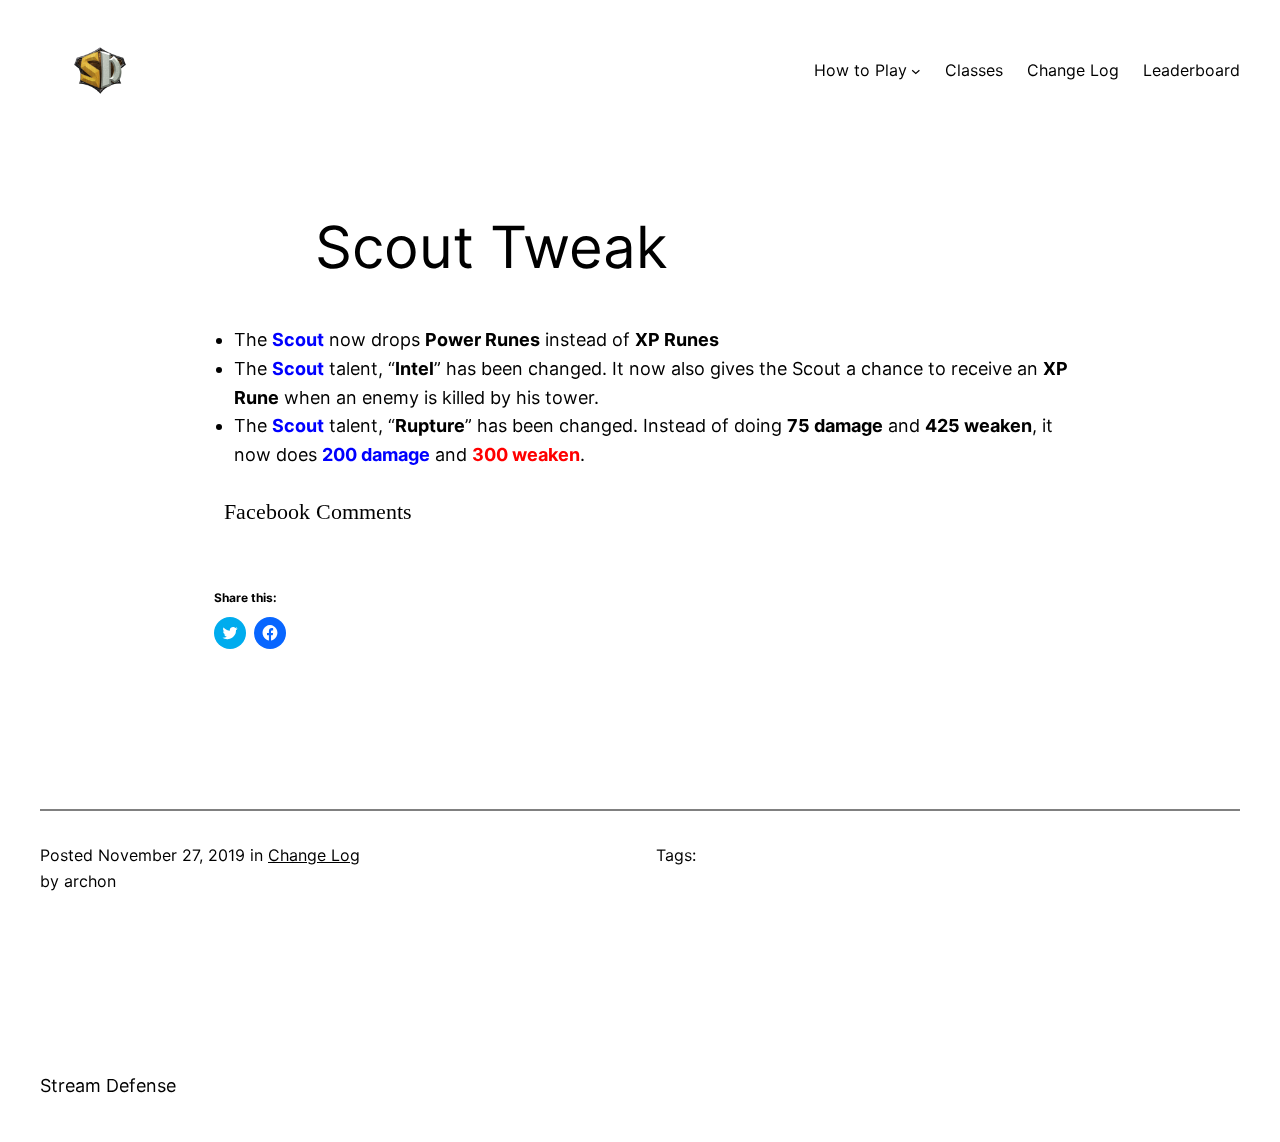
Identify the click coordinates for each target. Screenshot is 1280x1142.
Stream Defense (108, 1085)
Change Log (314, 855)
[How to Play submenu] (916, 71)
